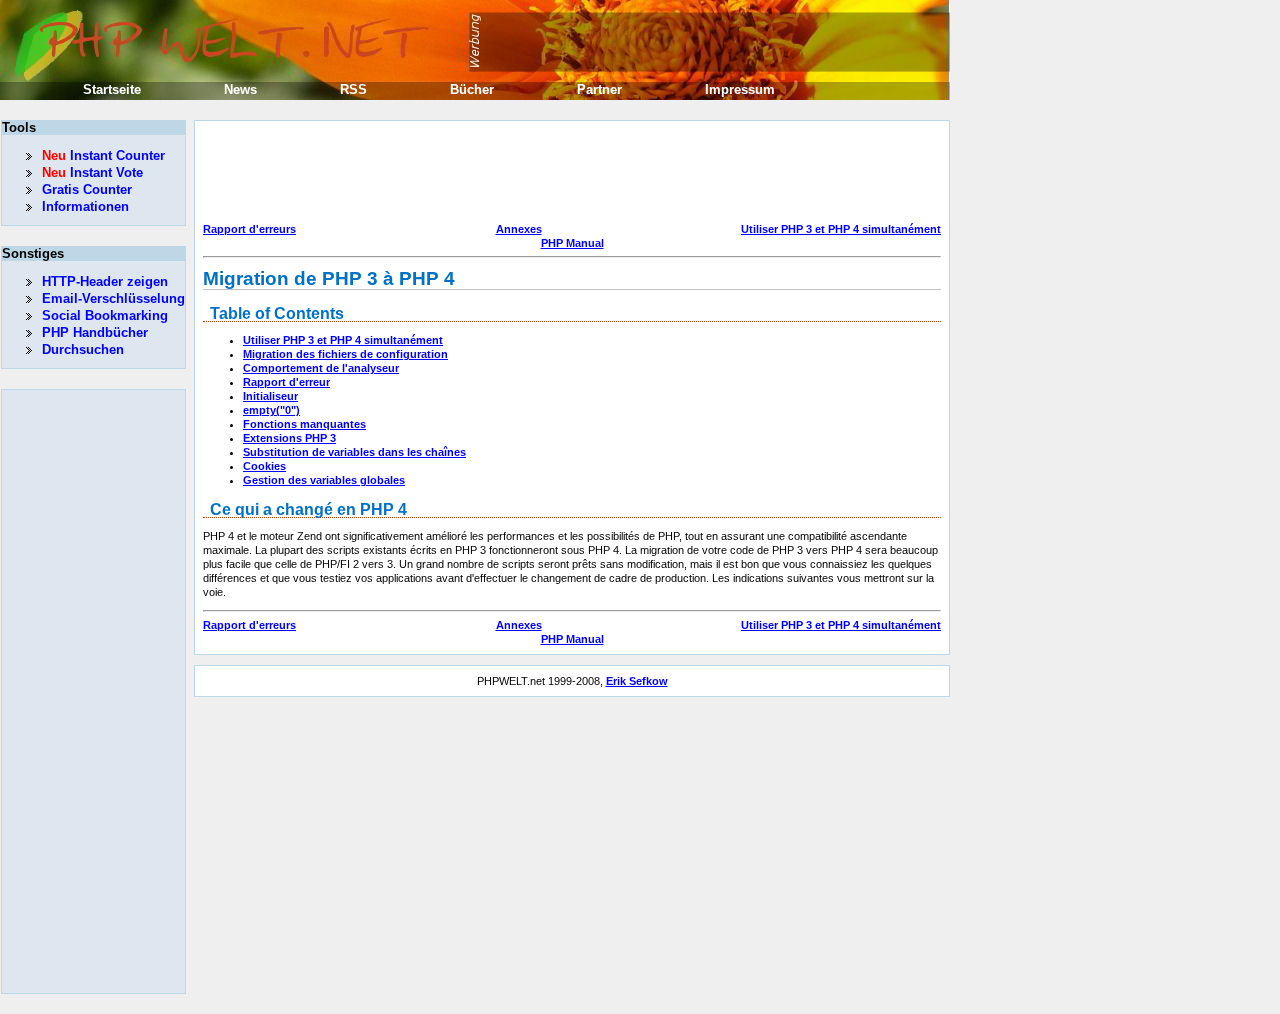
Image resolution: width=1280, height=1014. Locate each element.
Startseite (112, 89)
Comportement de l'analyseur (321, 368)
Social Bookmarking (105, 315)
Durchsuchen (83, 349)
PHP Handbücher (95, 332)
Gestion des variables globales (324, 480)
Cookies (264, 466)
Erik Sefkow (637, 681)
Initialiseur (270, 396)
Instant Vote (92, 172)
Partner (599, 89)
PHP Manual (572, 243)
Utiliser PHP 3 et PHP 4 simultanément (841, 229)
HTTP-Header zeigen (105, 281)
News (240, 89)
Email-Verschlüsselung (113, 298)
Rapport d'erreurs (249, 229)
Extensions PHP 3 (289, 438)
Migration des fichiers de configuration (345, 354)
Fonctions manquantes (304, 424)
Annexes (519, 229)
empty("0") (271, 410)
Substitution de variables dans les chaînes (354, 452)
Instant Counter (103, 155)
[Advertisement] (567, 174)
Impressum (740, 89)
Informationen (85, 206)
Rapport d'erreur (286, 382)
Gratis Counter (87, 189)
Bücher (472, 89)
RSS (353, 89)
